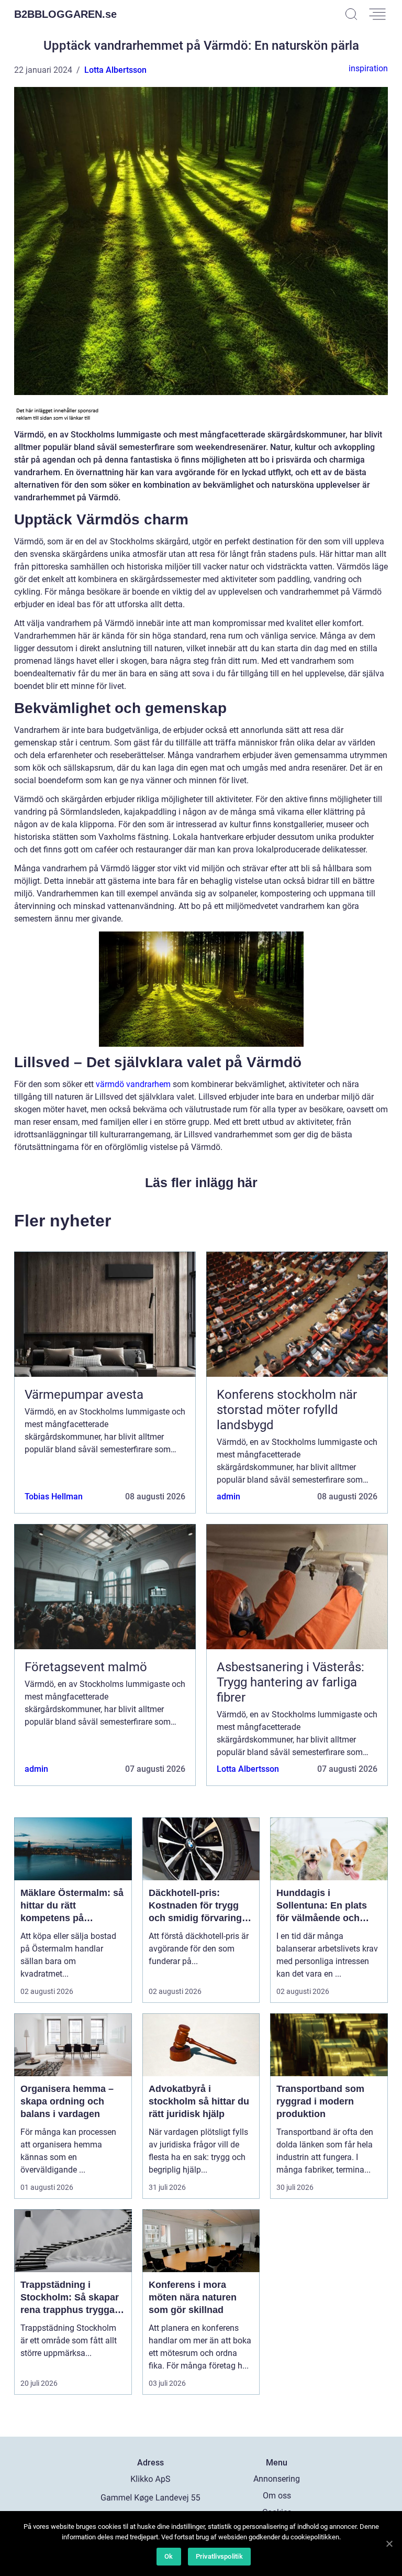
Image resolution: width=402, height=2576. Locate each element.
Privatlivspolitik (219, 2556)
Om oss (277, 2496)
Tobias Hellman (54, 1497)
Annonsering (277, 2479)
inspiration (368, 68)
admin (228, 1497)
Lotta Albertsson (115, 70)
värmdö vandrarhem (133, 1084)
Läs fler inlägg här (201, 1182)
